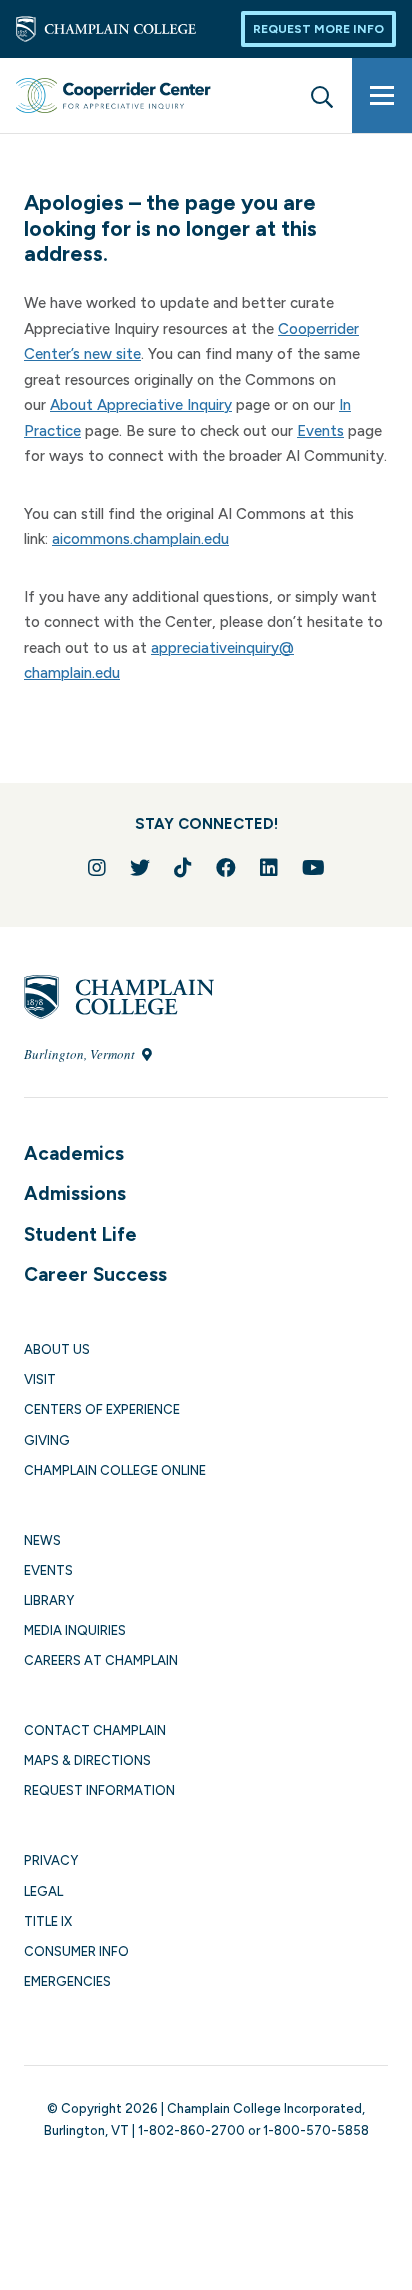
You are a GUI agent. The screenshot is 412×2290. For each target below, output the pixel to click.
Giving (47, 1440)
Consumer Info (76, 1951)
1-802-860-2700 (191, 2130)
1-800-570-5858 (316, 2130)
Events (320, 431)
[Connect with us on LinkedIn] (269, 868)
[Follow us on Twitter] (140, 868)
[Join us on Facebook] (226, 868)
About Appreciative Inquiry (141, 405)
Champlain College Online (115, 1470)
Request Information (99, 1790)
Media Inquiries (75, 1630)
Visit (40, 1379)
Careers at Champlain (101, 1660)
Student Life (80, 1234)
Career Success (95, 1274)
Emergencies (67, 1981)
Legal (43, 1891)
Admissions (75, 1193)
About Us (57, 1349)
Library (49, 1600)
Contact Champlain (95, 1730)
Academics (74, 1153)
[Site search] (322, 95)
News (42, 1540)
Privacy (51, 1860)
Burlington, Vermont (81, 1054)
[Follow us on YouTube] (313, 868)
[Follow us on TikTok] (183, 868)
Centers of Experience (102, 1409)
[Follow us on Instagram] (97, 868)
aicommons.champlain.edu (140, 539)
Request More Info (318, 29)
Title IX (48, 1921)
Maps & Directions (87, 1760)
